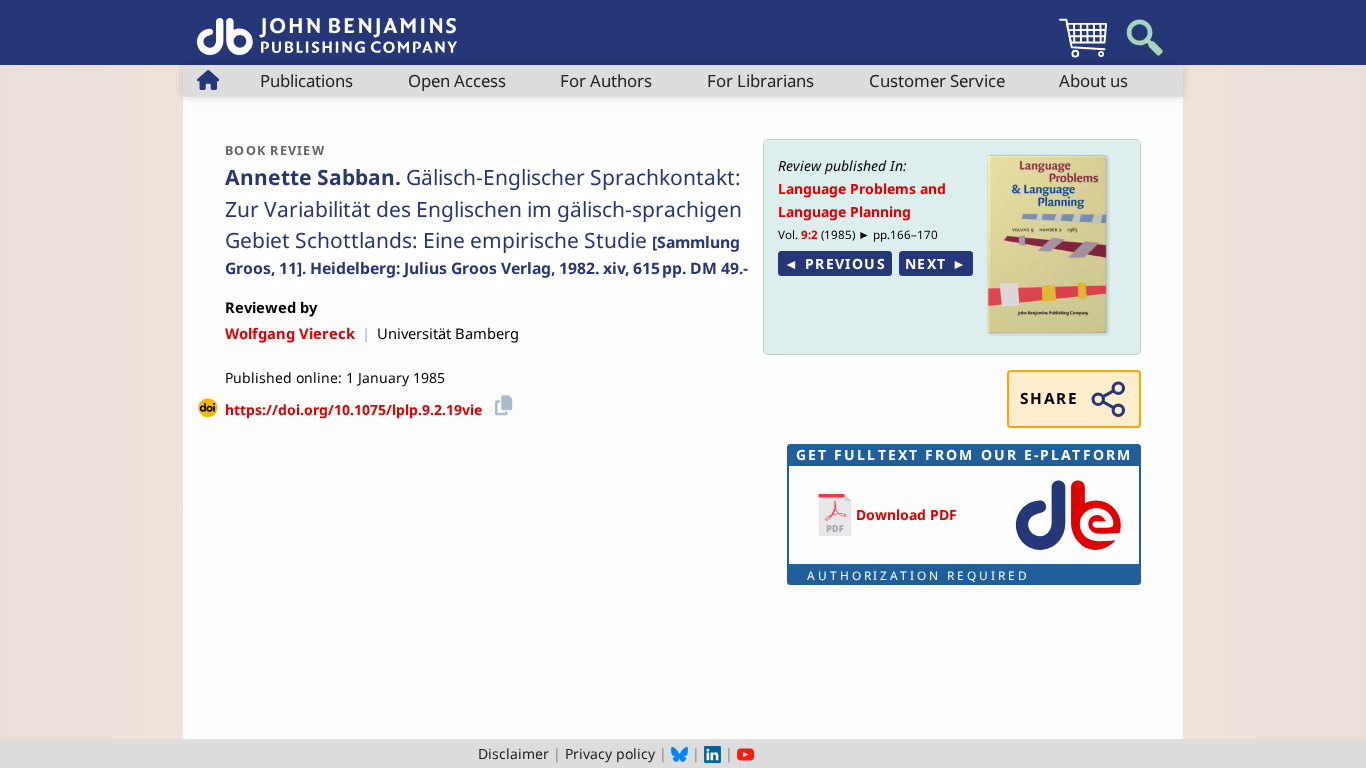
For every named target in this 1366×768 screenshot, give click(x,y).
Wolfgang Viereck (290, 333)
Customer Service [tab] (937, 80)
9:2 (809, 234)
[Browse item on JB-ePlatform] (1068, 551)
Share (1049, 398)
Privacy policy (610, 753)
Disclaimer (513, 753)
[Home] (327, 25)
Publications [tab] (306, 80)
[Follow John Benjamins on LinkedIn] (712, 753)
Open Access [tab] (457, 80)
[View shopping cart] (1083, 56)
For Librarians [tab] (760, 80)
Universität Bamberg (448, 333)
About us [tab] (1093, 80)
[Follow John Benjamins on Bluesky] (679, 753)
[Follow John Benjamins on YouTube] (745, 753)
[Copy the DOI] (500, 402)
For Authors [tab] (606, 80)
